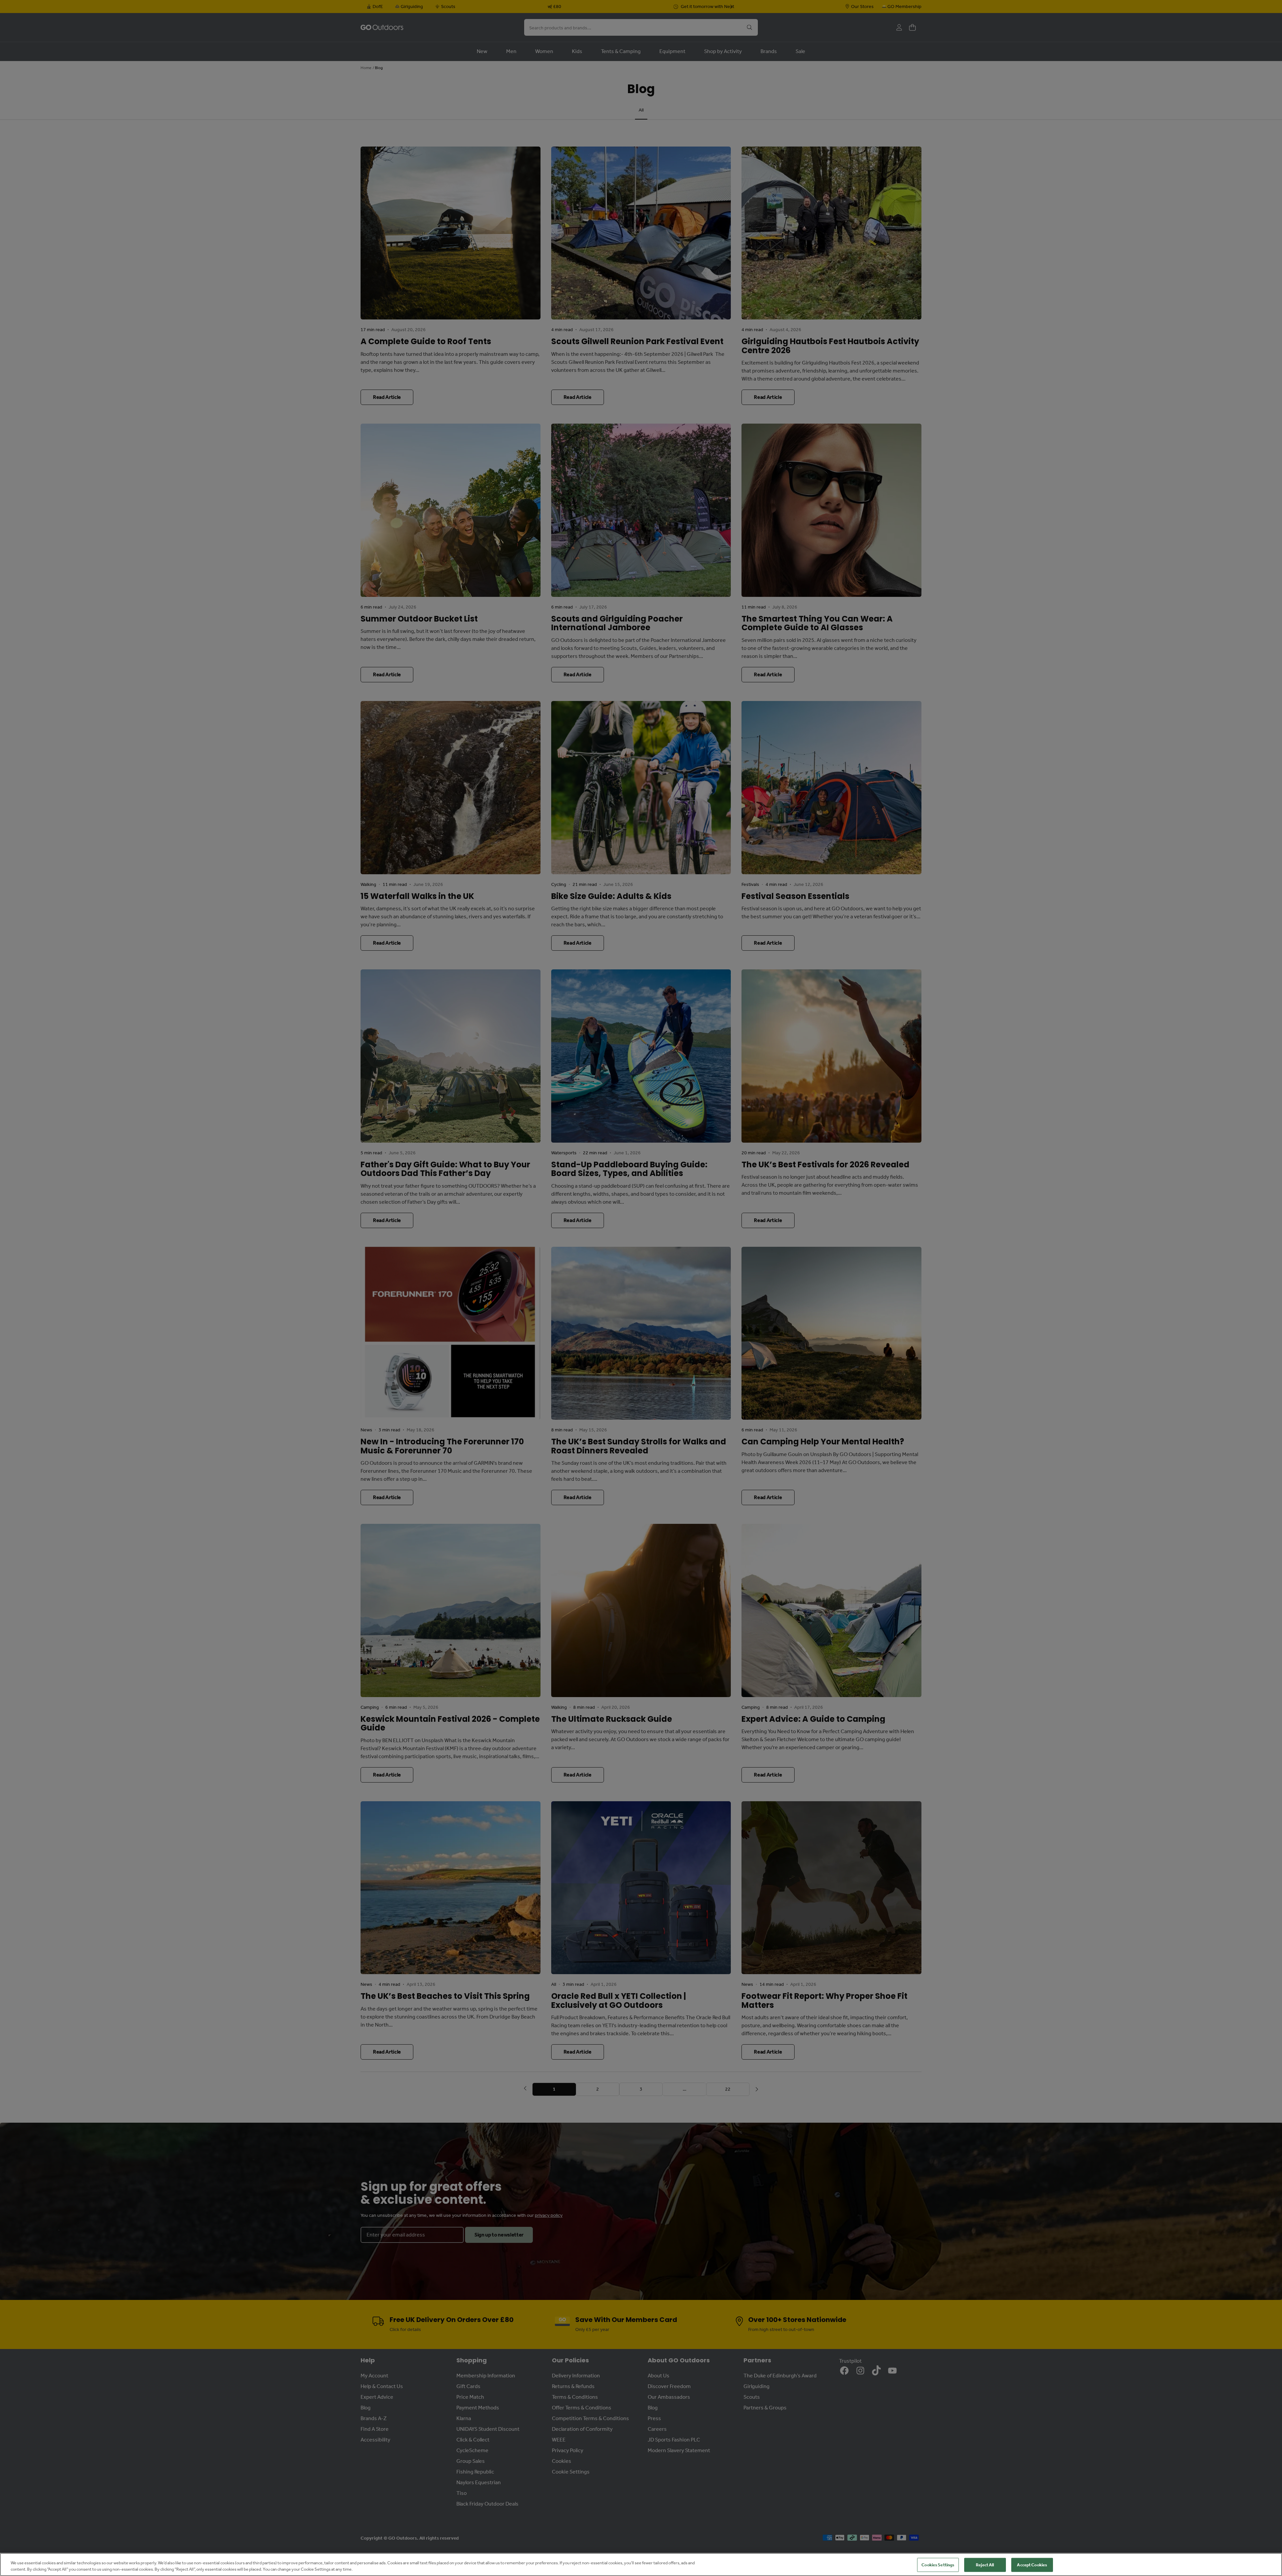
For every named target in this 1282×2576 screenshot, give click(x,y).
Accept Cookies (1032, 2565)
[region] (641, 2564)
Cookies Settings (938, 2565)
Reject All (985, 2565)
